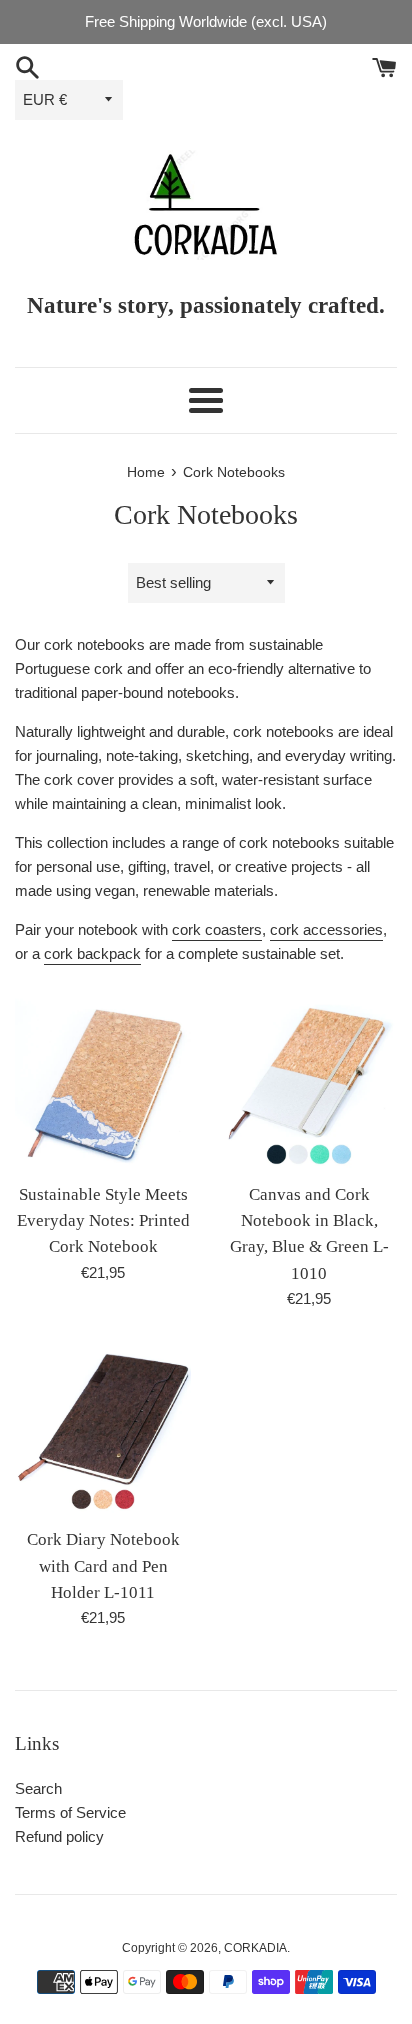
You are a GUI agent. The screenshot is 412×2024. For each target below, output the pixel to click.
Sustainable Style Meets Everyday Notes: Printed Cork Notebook (103, 1221)
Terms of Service (70, 1812)
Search (38, 1788)
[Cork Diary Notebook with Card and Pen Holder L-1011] (103, 1429)
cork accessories (326, 929)
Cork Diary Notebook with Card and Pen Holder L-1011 (103, 1566)
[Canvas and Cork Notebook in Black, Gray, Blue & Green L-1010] (309, 1084)
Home (146, 472)
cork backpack (92, 953)
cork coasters (217, 929)
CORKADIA (255, 1948)
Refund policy (59, 1836)
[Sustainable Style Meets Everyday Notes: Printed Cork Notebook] (103, 1084)
